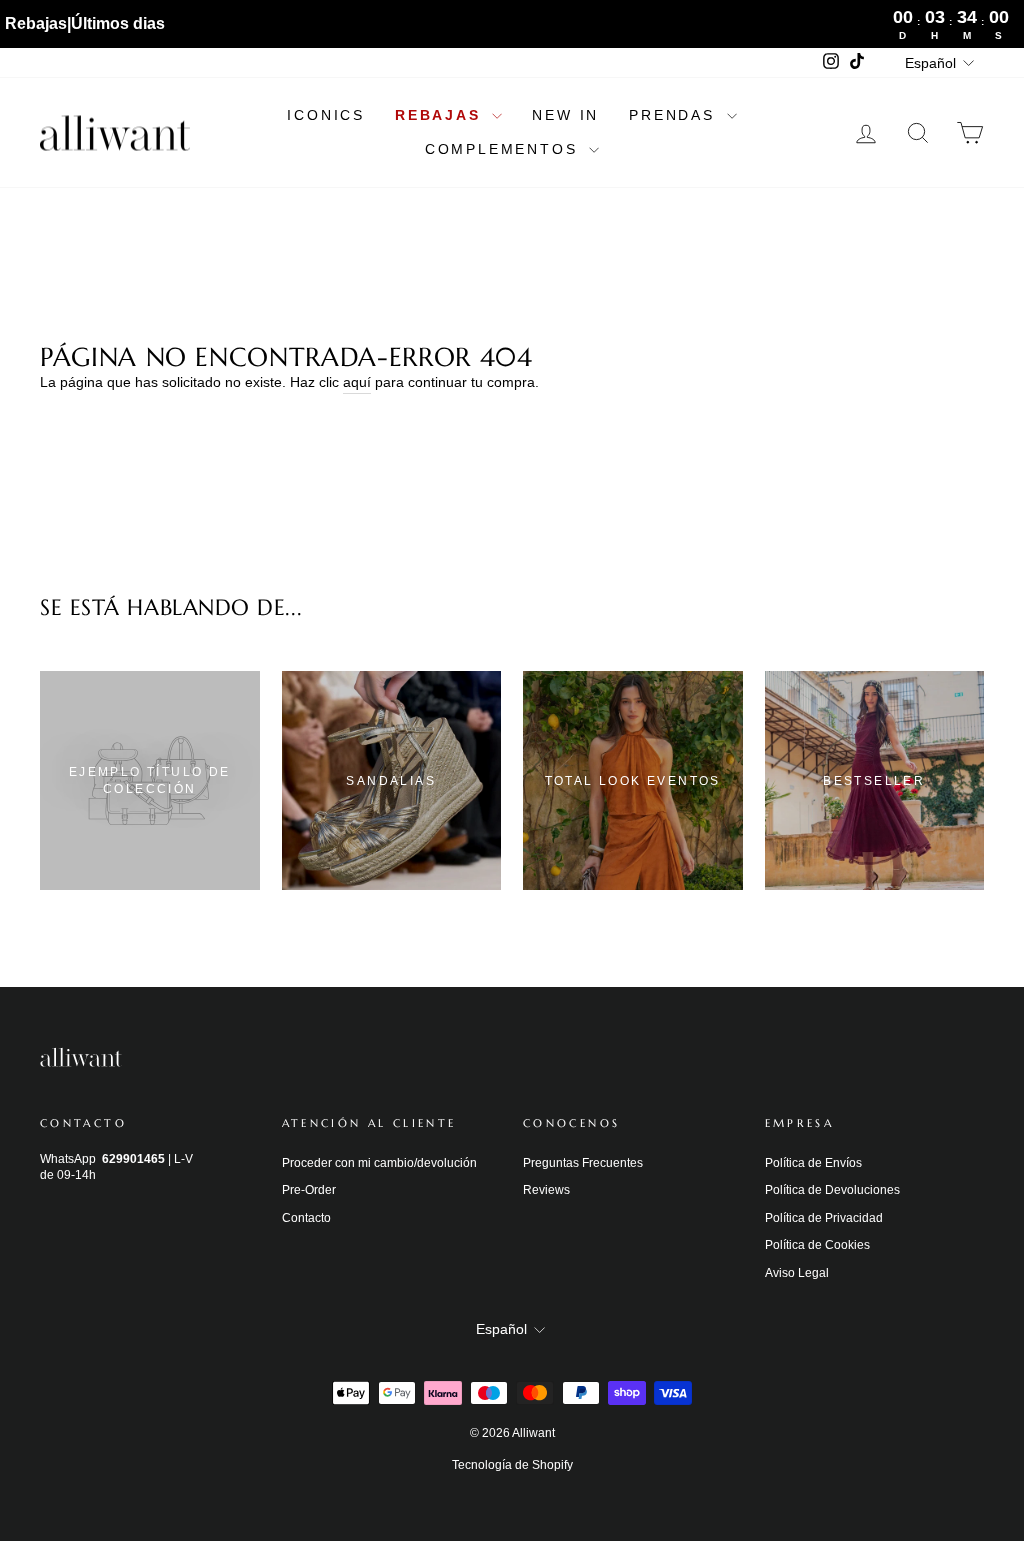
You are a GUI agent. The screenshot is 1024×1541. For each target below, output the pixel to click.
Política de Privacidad (824, 1218)
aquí (357, 382)
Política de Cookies (817, 1245)
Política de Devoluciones (832, 1190)
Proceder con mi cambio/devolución (379, 1163)
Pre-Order (309, 1190)
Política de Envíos (813, 1163)
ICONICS (326, 115)
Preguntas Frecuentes (583, 1163)
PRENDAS (675, 115)
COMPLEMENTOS (504, 149)
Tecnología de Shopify (512, 1465)
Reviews (546, 1190)
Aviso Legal (797, 1273)
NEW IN (565, 115)
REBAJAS (441, 115)
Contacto (306, 1218)
